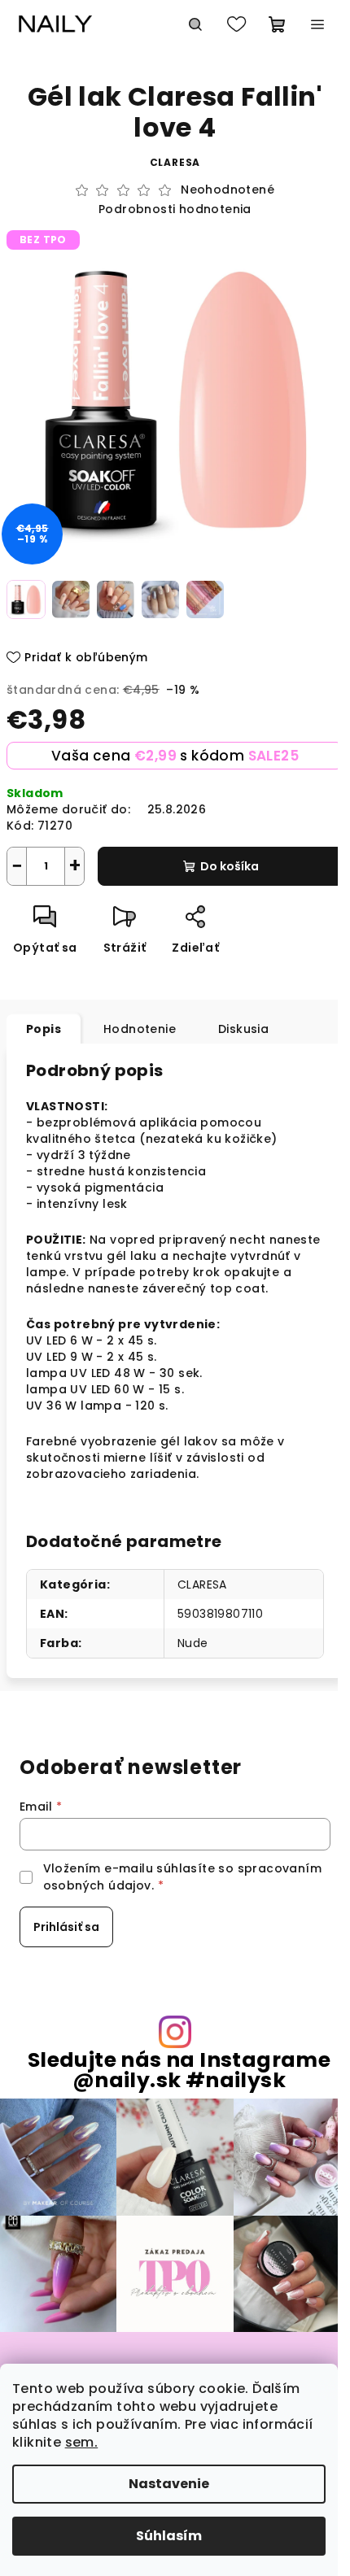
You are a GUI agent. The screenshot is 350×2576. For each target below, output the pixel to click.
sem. (82, 2442)
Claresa (175, 162)
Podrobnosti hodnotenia (175, 209)
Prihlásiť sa (66, 1927)
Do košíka (230, 866)
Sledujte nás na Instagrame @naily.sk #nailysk (179, 2070)
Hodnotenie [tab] (140, 1029)
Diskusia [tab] (243, 1029)
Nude (193, 1643)
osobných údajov (97, 1885)
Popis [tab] (44, 1029)
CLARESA (202, 1584)
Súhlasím (169, 2536)
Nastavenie (169, 2484)
